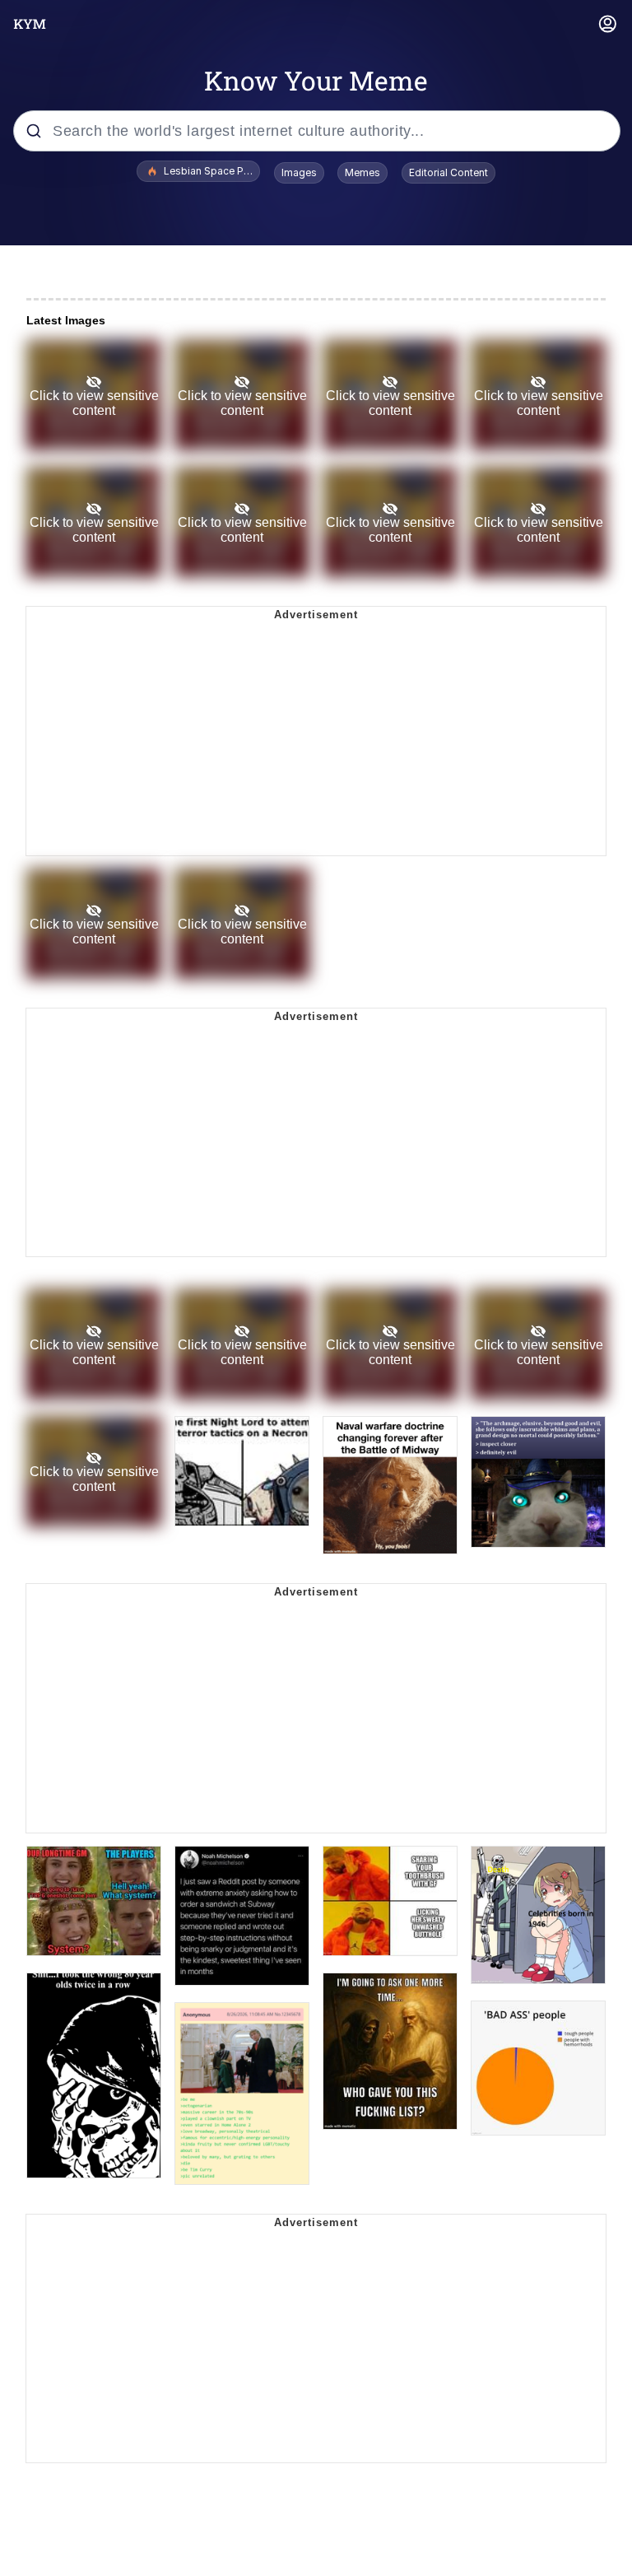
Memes (362, 172)
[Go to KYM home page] (30, 24)
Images (299, 172)
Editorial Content (448, 172)
